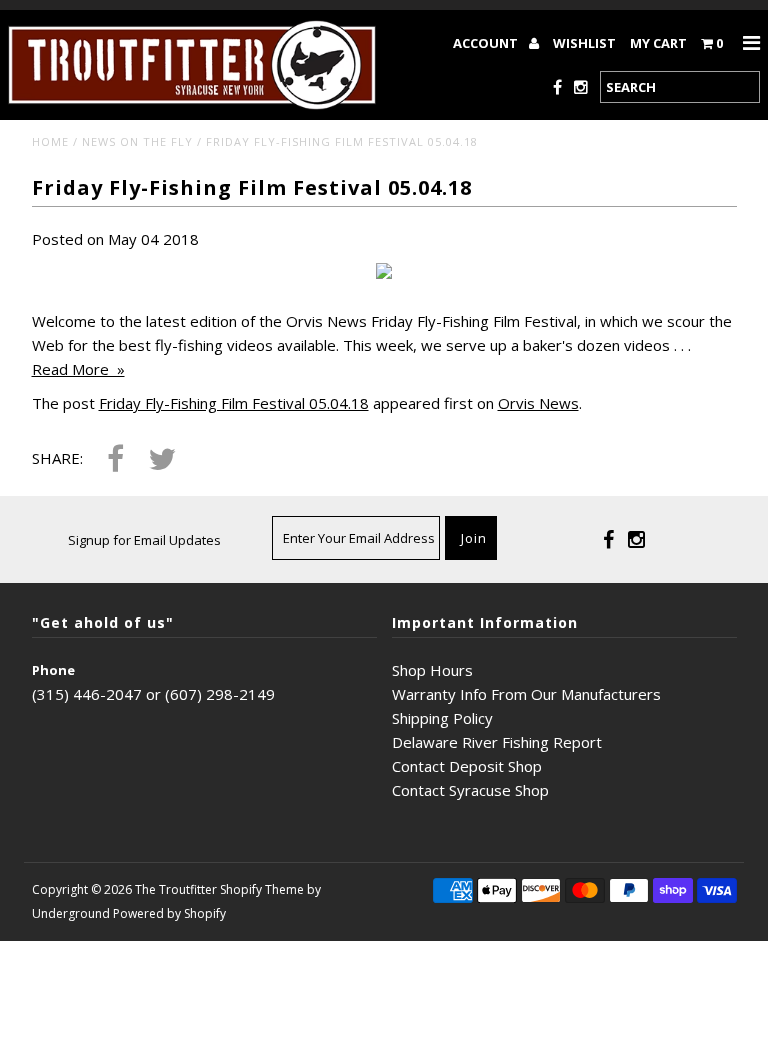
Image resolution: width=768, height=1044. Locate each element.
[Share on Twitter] (162, 460)
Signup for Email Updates (144, 540)
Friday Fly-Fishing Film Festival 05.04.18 (234, 403)
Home (50, 141)
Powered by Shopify (169, 913)
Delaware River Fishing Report (497, 742)
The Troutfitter (176, 889)
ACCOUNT (487, 43)
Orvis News (538, 403)
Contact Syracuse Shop (470, 790)
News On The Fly (137, 141)
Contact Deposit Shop (467, 766)
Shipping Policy (442, 718)
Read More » (78, 369)
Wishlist (584, 43)
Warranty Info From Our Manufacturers (526, 694)
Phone (53, 670)
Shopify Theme (262, 889)
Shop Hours (432, 670)
